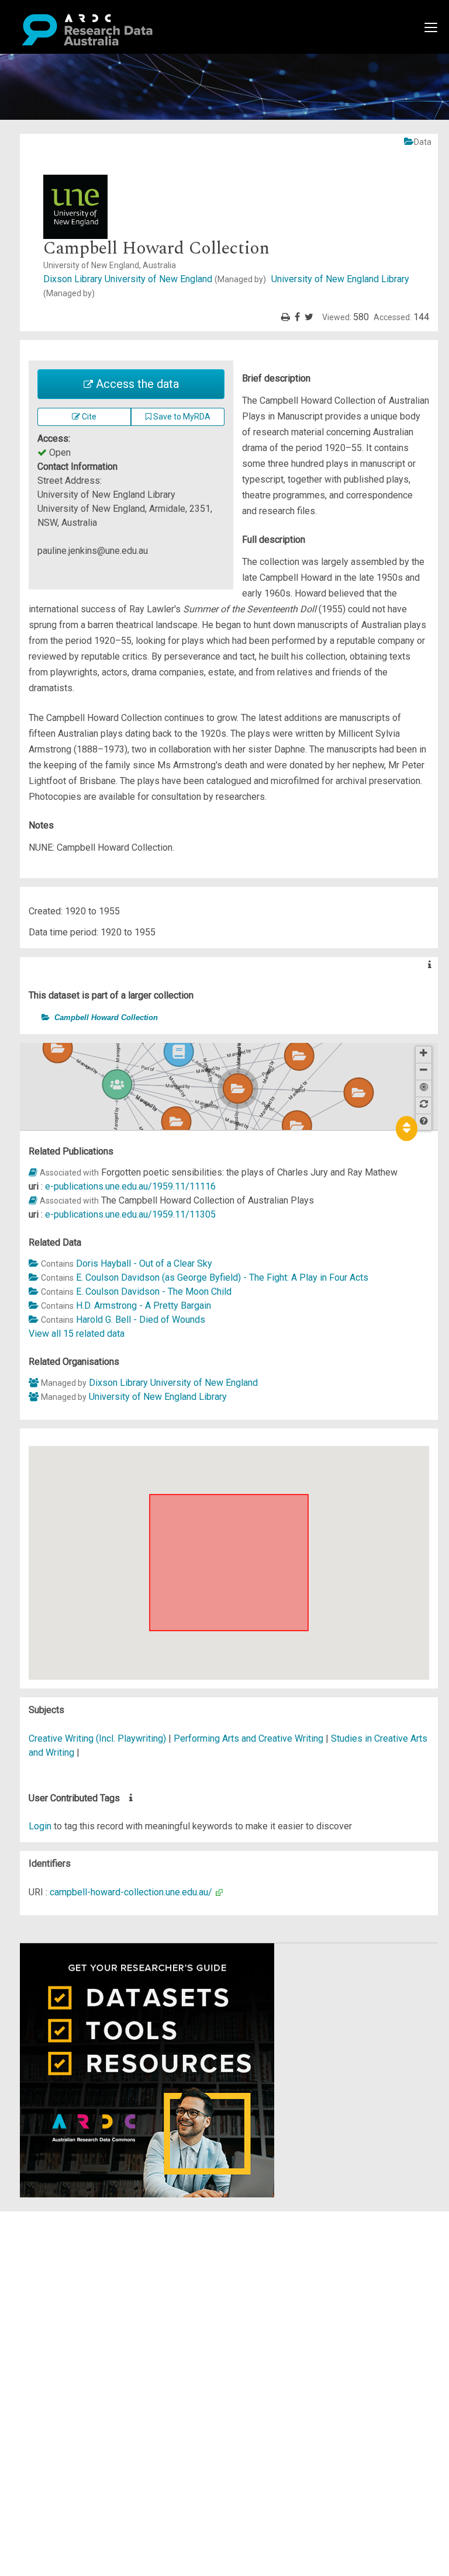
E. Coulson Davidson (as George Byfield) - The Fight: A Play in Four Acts (222, 1277)
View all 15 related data (77, 1334)
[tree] (229, 1017)
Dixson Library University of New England (155, 279)
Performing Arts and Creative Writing (250, 1738)
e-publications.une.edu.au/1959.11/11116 (130, 1186)
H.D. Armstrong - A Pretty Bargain (144, 1306)
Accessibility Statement (85, 2351)
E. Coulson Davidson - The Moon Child (154, 1292)
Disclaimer (58, 2260)
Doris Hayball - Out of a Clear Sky (144, 1263)
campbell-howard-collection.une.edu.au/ (131, 1892)
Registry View (65, 2302)
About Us (55, 2218)
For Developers (68, 2274)
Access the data (136, 384)
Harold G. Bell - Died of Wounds (141, 1320)
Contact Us (58, 2246)
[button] (35, 1017)
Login (40, 1826)
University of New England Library (158, 1397)
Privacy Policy (65, 2337)
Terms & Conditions (76, 2323)
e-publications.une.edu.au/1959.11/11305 (130, 1214)
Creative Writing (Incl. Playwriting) (99, 1738)
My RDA (53, 2232)
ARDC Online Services (82, 2288)
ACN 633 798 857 (36, 2372)
